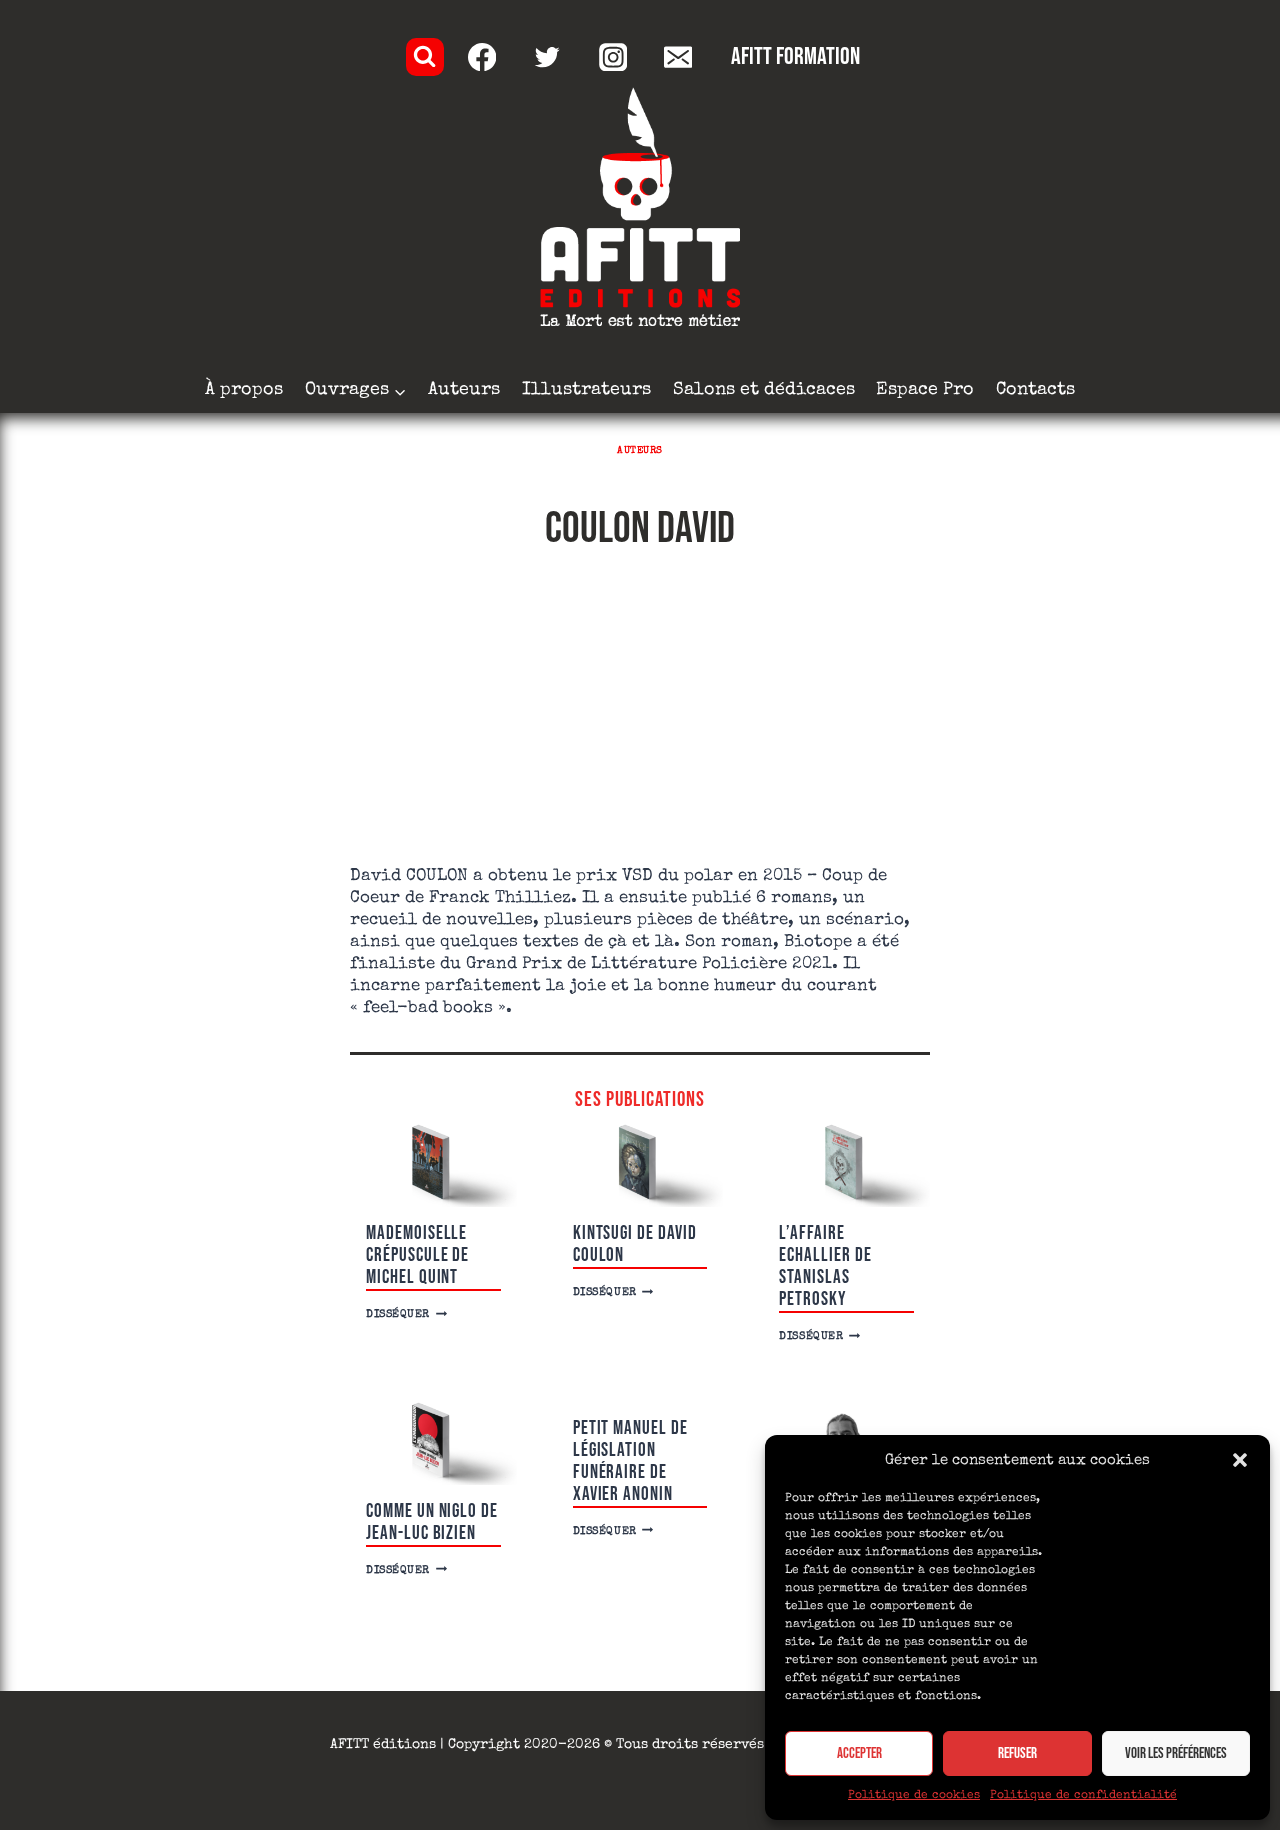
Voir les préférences (1176, 1753)
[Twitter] (547, 57)
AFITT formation (795, 56)
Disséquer (406, 1314)
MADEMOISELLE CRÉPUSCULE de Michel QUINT (417, 1255)
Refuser (1017, 1753)
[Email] (678, 57)
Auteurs (464, 390)
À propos (244, 390)
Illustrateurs (586, 390)
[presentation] (433, 1165)
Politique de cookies (914, 1796)
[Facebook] (482, 57)
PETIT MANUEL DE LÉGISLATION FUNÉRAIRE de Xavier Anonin (630, 1461)
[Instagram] (612, 57)
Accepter (859, 1753)
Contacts (1035, 390)
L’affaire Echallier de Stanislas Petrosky (825, 1266)
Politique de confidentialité (1083, 1796)
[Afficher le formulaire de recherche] (425, 57)
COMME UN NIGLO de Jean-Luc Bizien (432, 1522)
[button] (1240, 1460)
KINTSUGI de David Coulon (635, 1244)
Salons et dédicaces (764, 390)
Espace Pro (925, 390)
